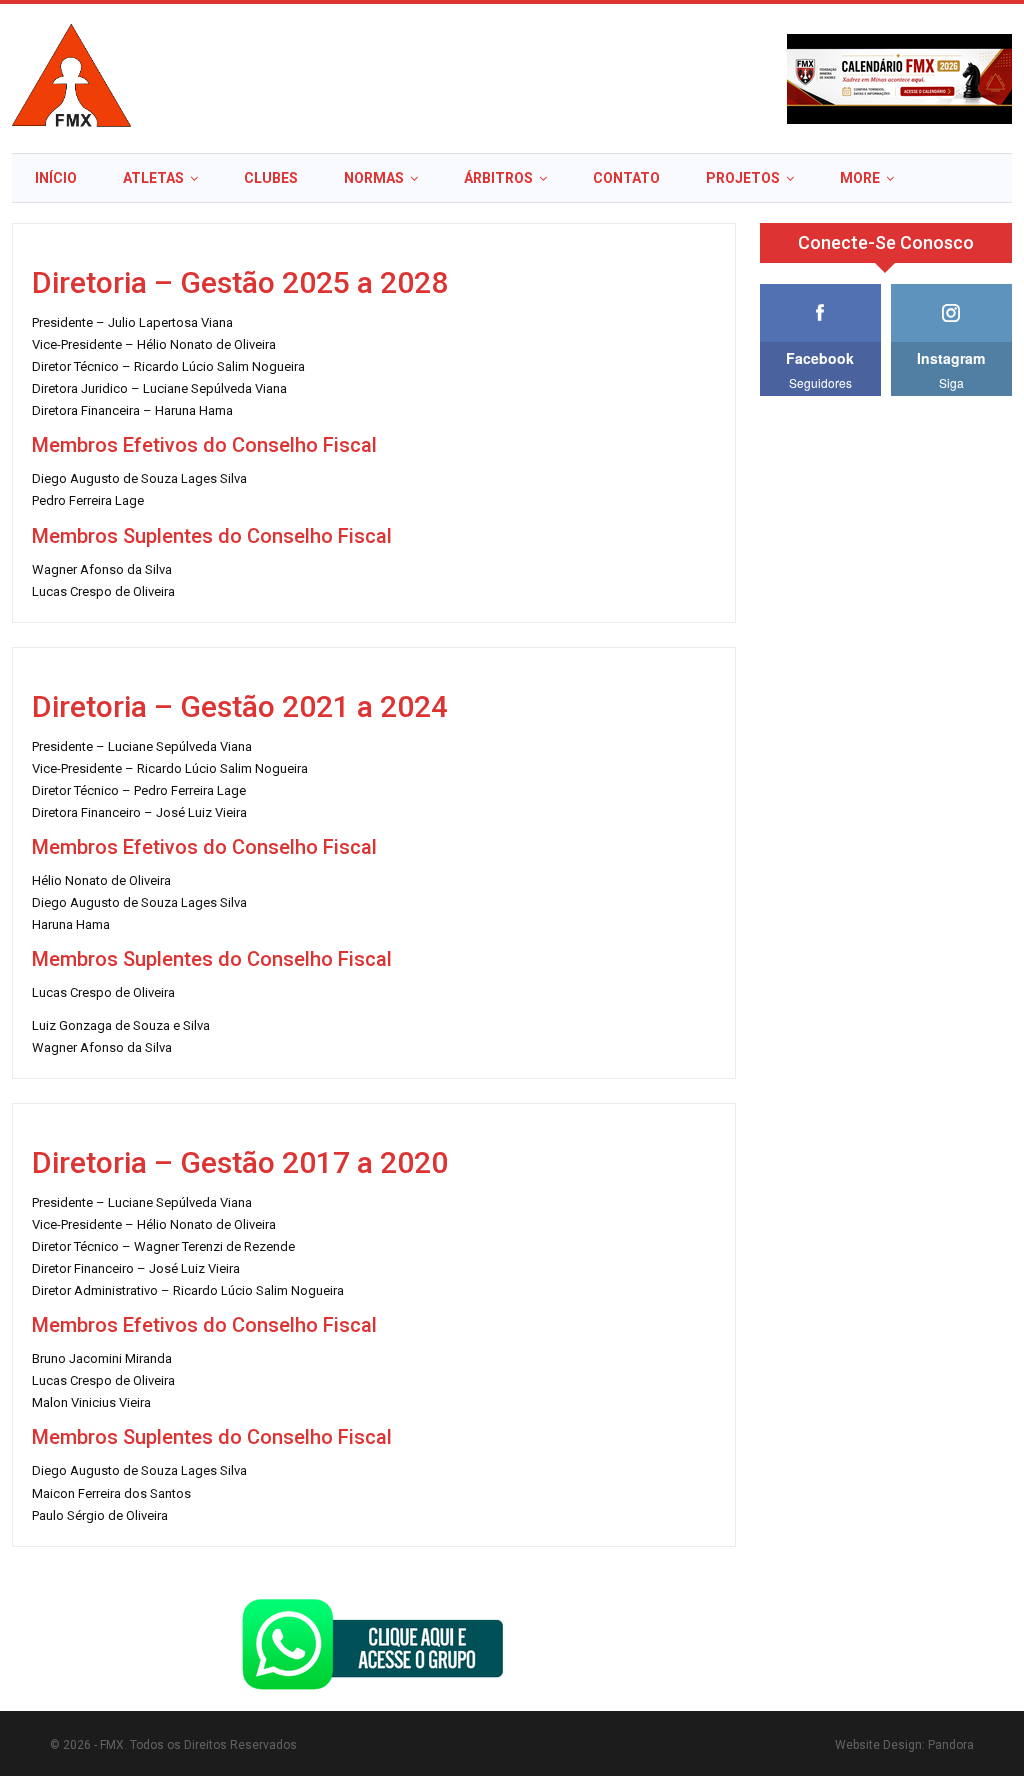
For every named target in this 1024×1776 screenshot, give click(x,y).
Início (56, 178)
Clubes (271, 178)
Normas (374, 178)
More (860, 178)
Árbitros (498, 178)
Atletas (153, 178)
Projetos (743, 178)
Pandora (951, 1745)
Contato (626, 178)
